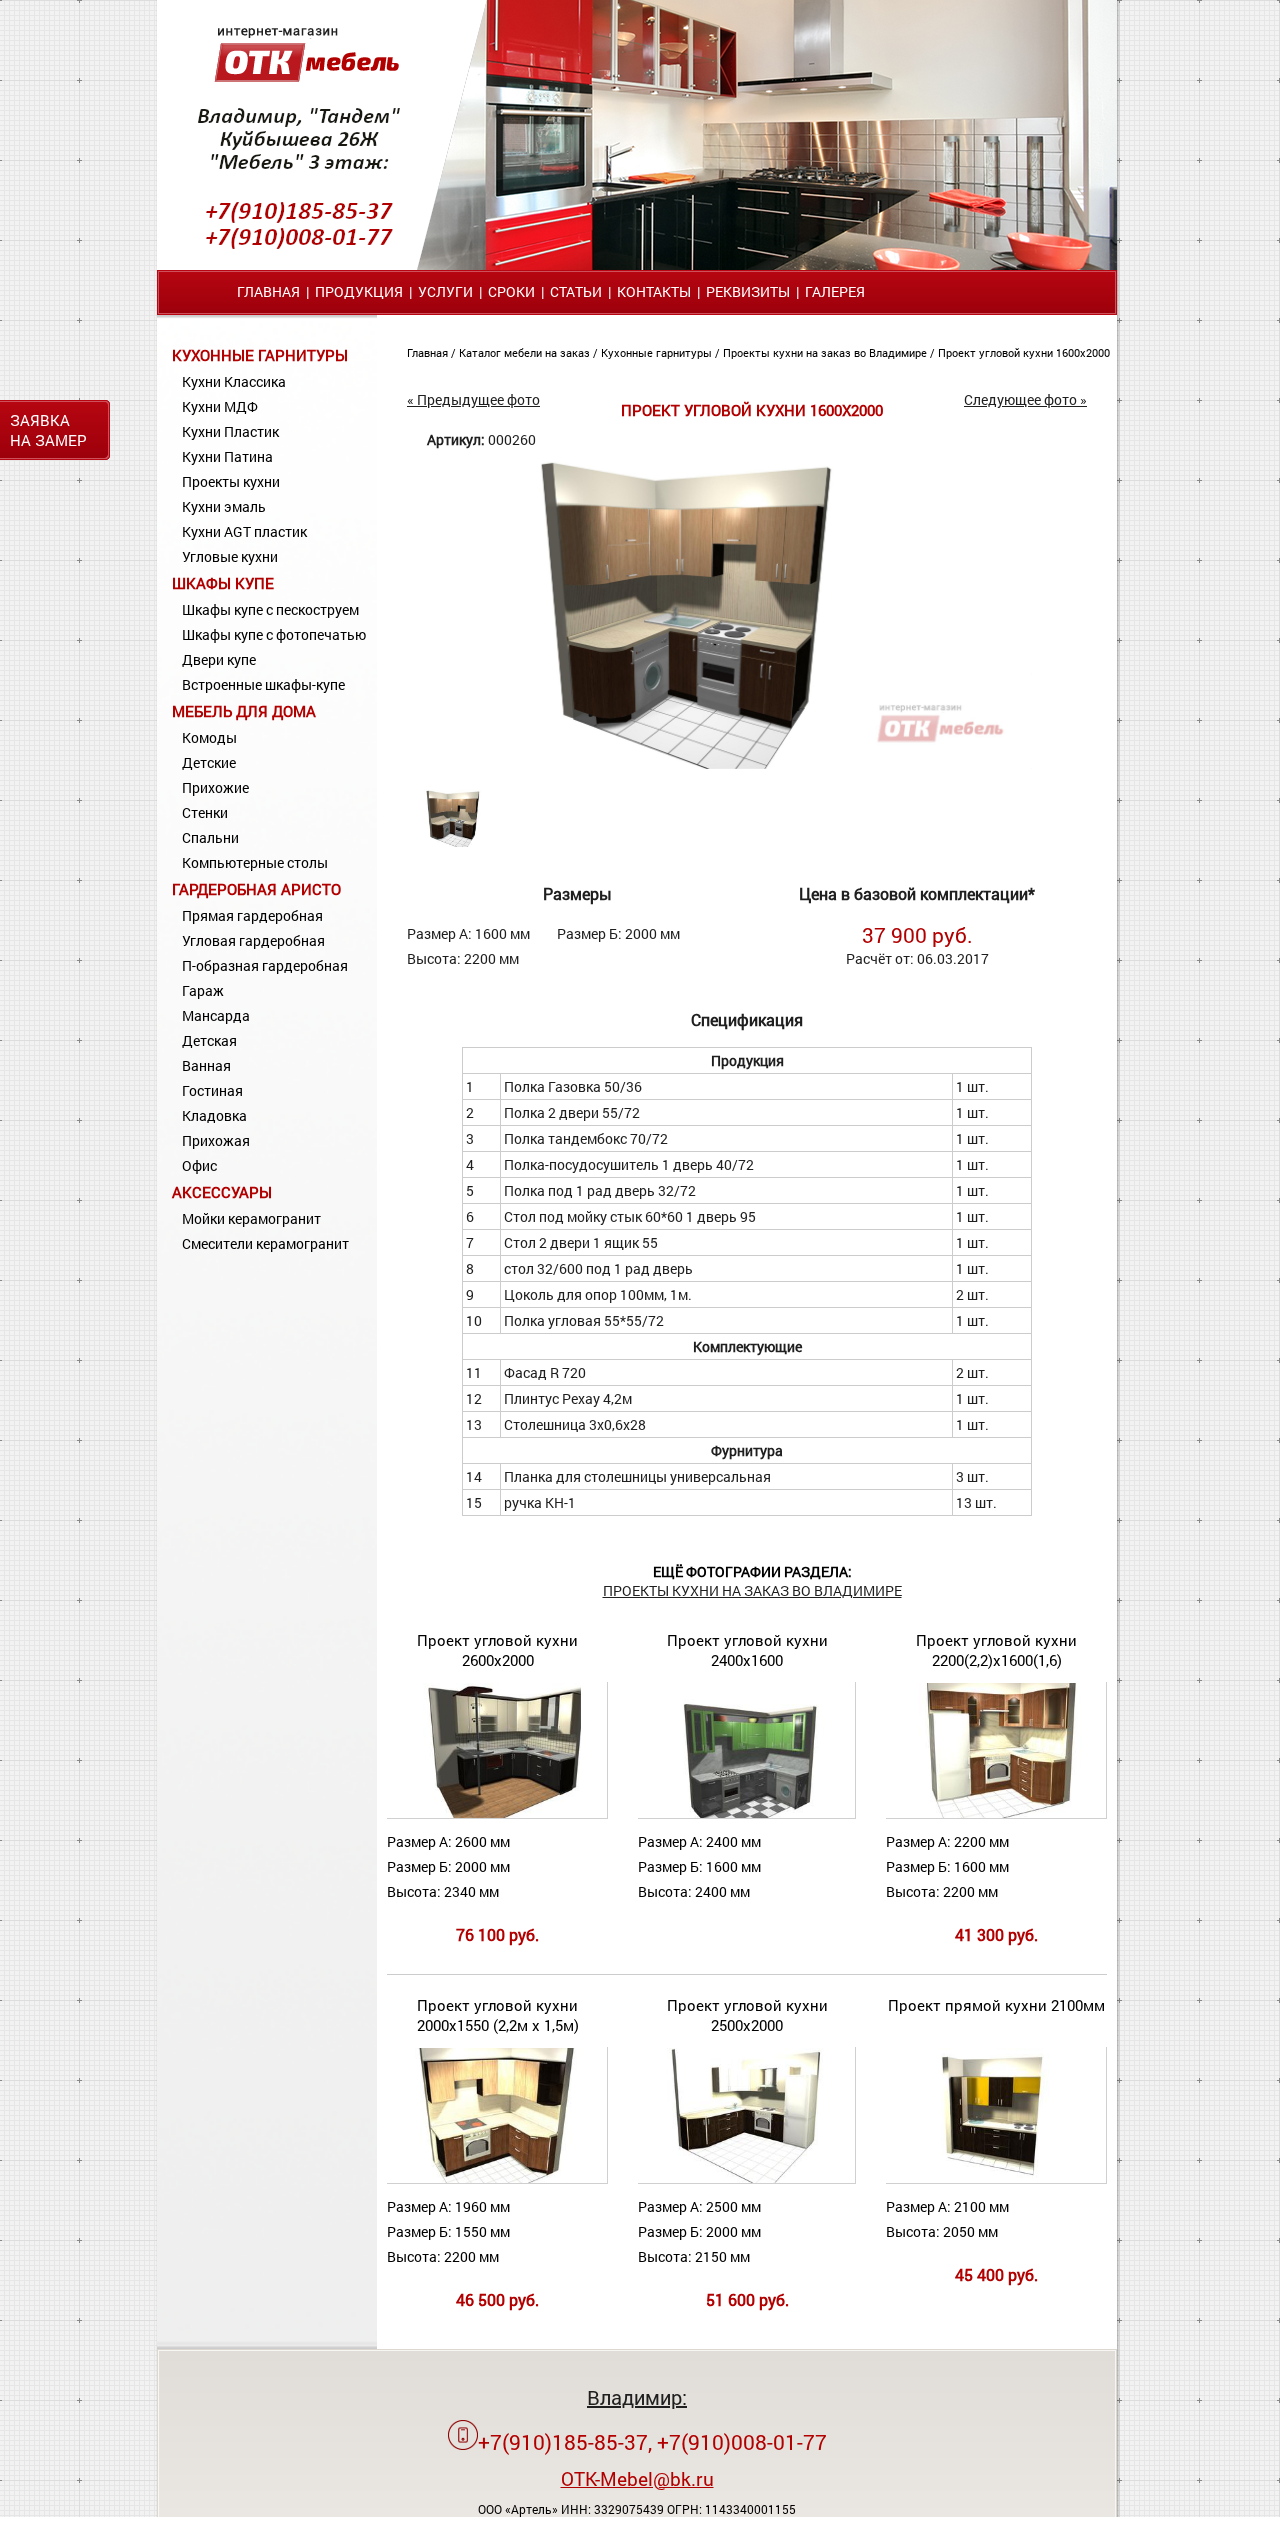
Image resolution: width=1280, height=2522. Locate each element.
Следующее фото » (1025, 399)
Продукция (359, 291)
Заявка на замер (48, 430)
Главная (268, 291)
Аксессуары (222, 1192)
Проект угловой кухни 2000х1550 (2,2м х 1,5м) (498, 2015)
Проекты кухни (231, 481)
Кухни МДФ (220, 406)
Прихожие (215, 787)
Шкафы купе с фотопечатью (274, 634)
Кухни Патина (227, 456)
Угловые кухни (230, 556)
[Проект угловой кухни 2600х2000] (497, 1813)
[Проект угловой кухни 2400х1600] (746, 1813)
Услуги (445, 291)
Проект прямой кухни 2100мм (996, 2005)
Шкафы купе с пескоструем (270, 609)
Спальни (210, 837)
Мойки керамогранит (251, 1218)
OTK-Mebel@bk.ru (637, 2478)
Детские (209, 762)
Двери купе (219, 659)
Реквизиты (748, 291)
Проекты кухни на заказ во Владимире (826, 352)
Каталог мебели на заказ (526, 352)
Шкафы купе (223, 583)
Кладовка (214, 1115)
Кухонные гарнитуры (260, 355)
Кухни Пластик (230, 431)
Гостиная (212, 1090)
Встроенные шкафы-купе (263, 684)
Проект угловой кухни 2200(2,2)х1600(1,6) (996, 1650)
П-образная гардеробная (265, 965)
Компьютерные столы (255, 862)
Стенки (205, 812)
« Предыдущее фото (473, 399)
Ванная (206, 1065)
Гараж (203, 990)
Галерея (835, 291)
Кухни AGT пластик (244, 531)
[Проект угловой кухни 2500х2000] (746, 2178)
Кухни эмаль (224, 506)
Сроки (511, 291)
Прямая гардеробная (252, 915)
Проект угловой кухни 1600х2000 (1024, 352)
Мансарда (216, 1015)
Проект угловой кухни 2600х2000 (497, 1650)
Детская (209, 1040)
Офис (199, 1165)
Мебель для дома (244, 711)
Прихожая (216, 1140)
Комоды (209, 737)
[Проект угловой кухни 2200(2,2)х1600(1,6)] (1009, 1813)
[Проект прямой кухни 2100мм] (1009, 2178)
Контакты (654, 291)
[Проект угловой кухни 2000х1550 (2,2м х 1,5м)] (500, 2178)
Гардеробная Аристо (256, 889)
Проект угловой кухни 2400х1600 (747, 1650)
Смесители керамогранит (265, 1243)
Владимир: (637, 2397)
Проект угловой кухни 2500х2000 (747, 2015)
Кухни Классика (234, 381)
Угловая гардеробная (253, 940)
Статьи (576, 291)
